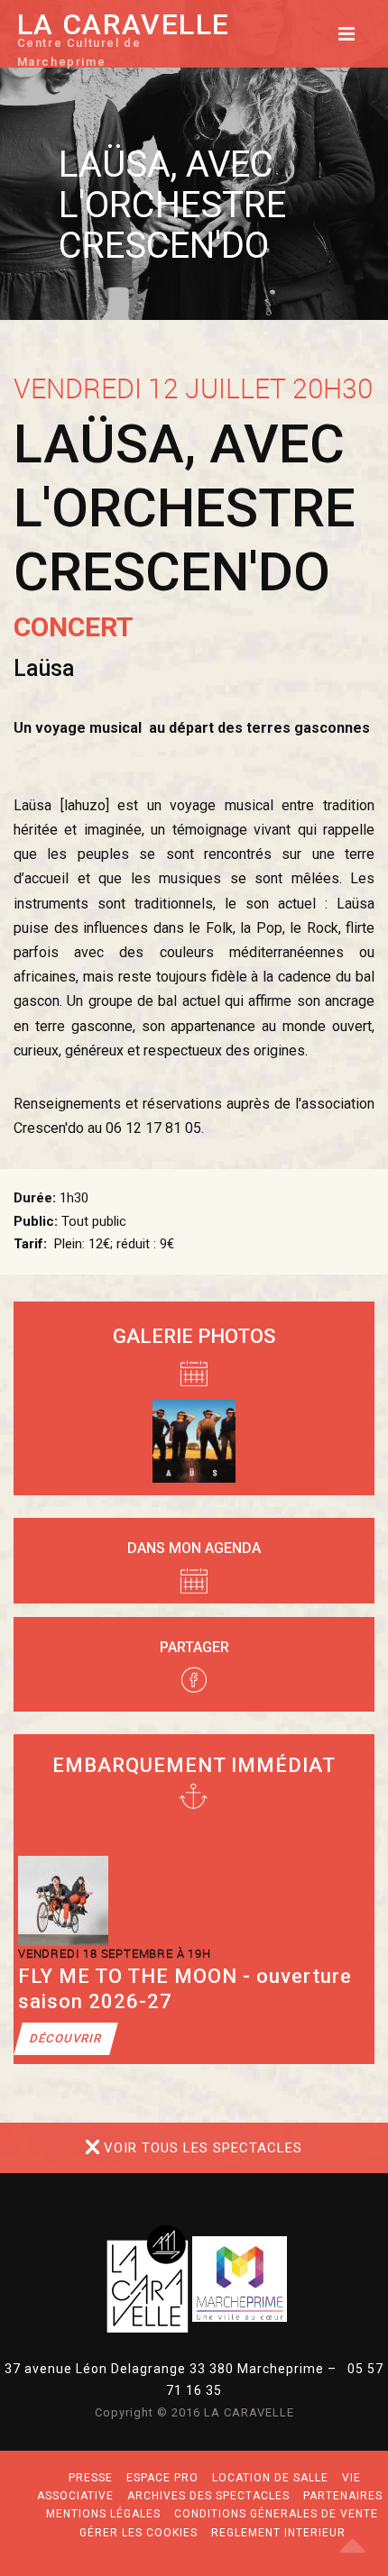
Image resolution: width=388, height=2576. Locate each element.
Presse (91, 2478)
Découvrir (66, 2038)
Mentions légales (103, 2514)
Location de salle (270, 2478)
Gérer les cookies (139, 2533)
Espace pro (162, 2478)
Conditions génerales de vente (276, 2514)
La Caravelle (124, 43)
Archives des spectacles (208, 2496)
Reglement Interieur (278, 2533)
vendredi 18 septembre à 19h (115, 1953)
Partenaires (343, 2496)
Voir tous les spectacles (203, 2148)
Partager (194, 1647)
